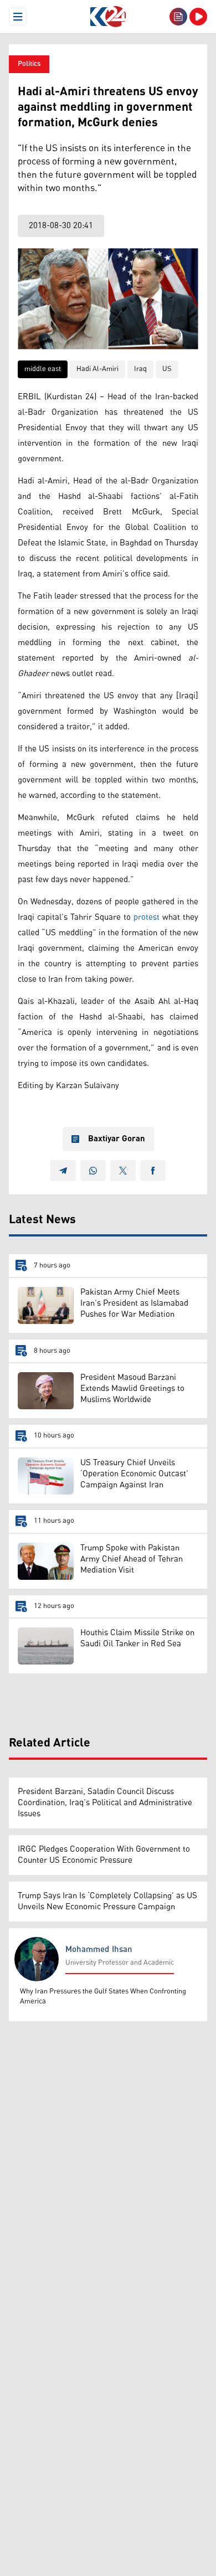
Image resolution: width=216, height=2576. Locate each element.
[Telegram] (63, 1171)
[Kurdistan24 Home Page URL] (108, 17)
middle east (43, 369)
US (167, 369)
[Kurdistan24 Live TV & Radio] (198, 17)
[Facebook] (153, 1171)
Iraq (140, 369)
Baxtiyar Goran (117, 1139)
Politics (29, 64)
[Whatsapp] (93, 1171)
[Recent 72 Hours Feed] (178, 17)
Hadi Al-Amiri (97, 369)
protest (146, 917)
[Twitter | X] (123, 1171)
